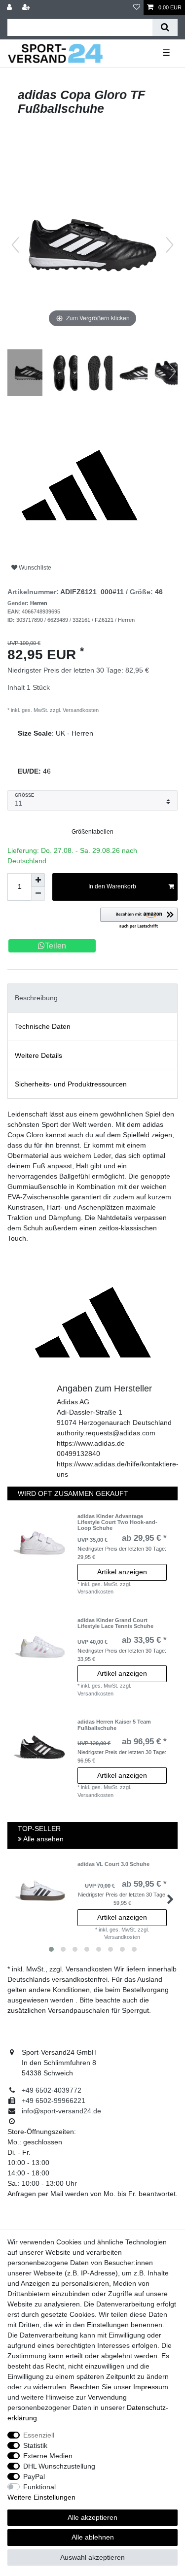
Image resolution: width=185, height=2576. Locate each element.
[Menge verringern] (38, 894)
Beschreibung (36, 998)
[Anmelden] (10, 8)
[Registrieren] (27, 8)
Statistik (35, 2445)
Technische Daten (43, 1026)
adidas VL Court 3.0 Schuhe (113, 1864)
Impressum (151, 2387)
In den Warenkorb (112, 886)
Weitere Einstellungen (41, 2497)
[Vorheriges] (15, 245)
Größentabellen (92, 832)
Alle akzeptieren (92, 2517)
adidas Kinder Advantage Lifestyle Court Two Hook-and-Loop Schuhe (117, 1522)
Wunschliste (34, 568)
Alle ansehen (43, 1839)
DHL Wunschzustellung (59, 2466)
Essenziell (39, 2435)
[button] (139, 919)
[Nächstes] (170, 245)
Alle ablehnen (93, 2537)
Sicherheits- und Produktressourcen (71, 1084)
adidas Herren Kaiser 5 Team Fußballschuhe (114, 1725)
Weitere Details (38, 1055)
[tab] (92, 998)
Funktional (39, 2487)
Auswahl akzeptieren (92, 2557)
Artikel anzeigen (122, 1572)
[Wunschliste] (137, 8)
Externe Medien (48, 2456)
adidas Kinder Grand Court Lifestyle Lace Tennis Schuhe (115, 1623)
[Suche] (165, 27)
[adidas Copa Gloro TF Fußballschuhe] (32, 374)
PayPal (34, 2476)
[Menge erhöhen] (38, 880)
